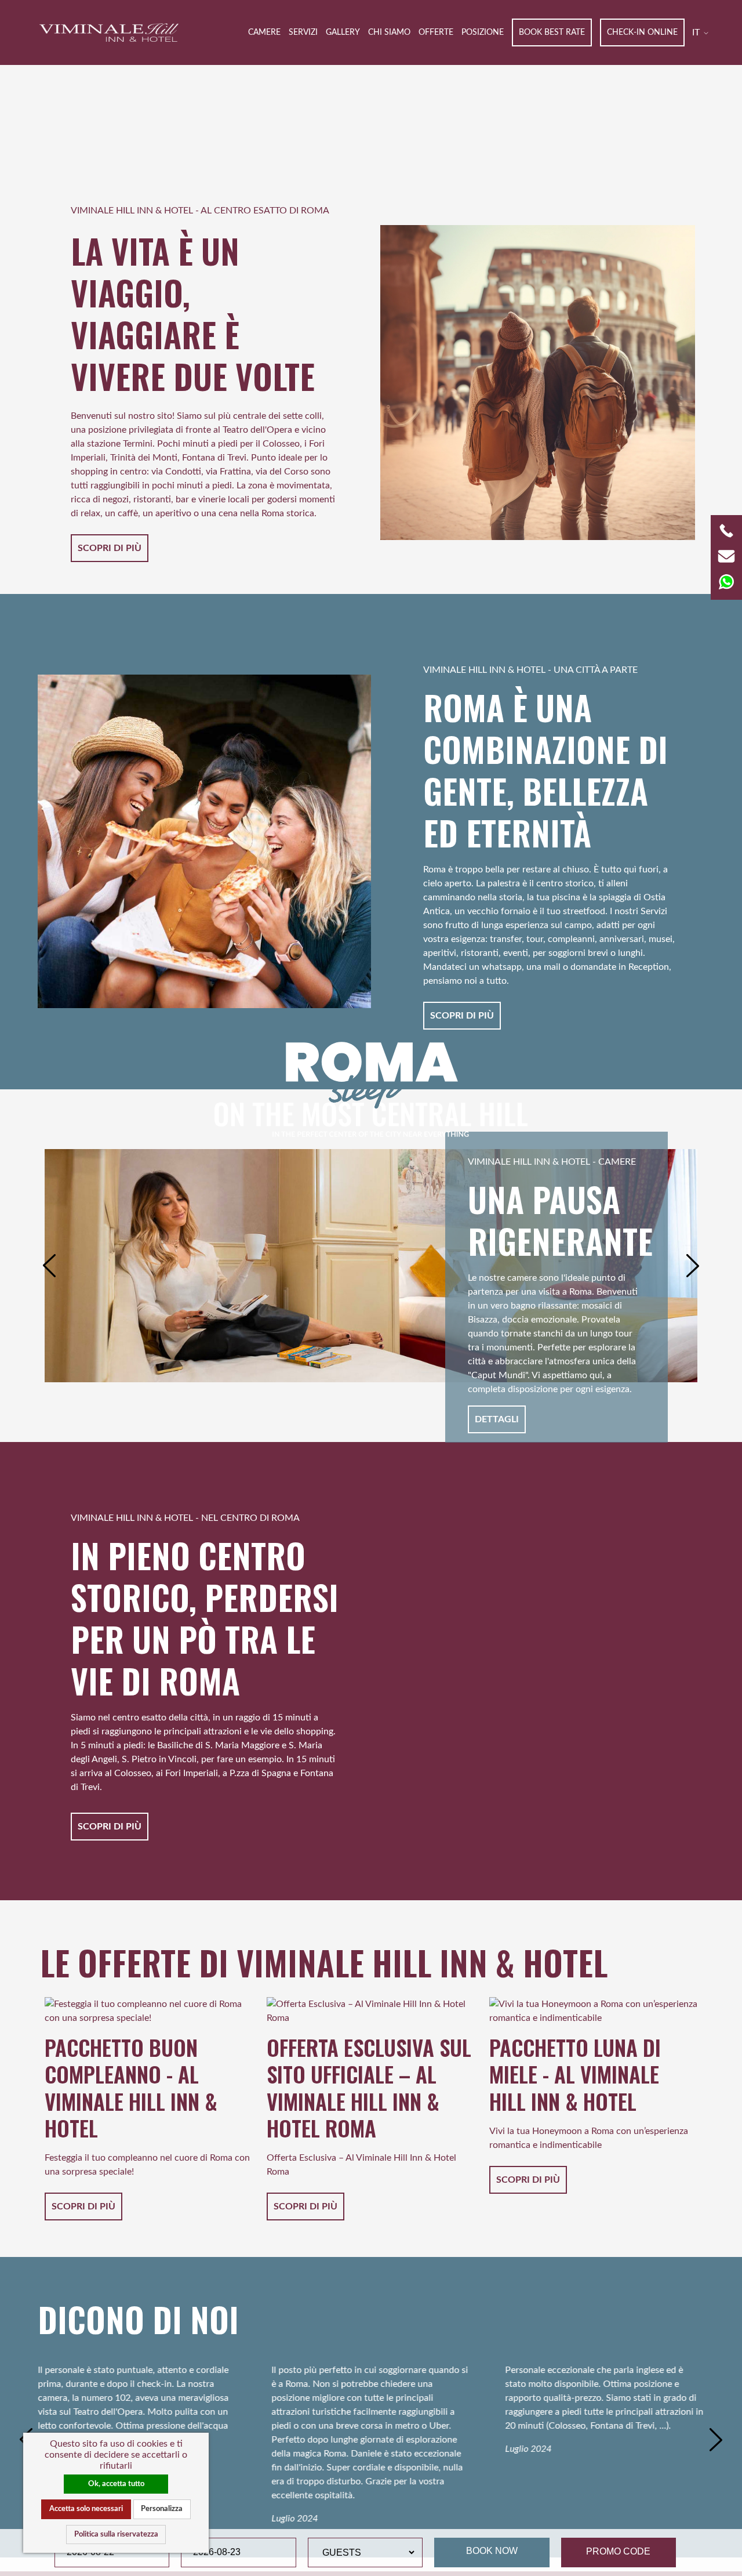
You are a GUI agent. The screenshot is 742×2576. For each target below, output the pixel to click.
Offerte (436, 32)
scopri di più (110, 548)
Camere (264, 32)
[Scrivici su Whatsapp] (726, 581)
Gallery (343, 32)
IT (697, 32)
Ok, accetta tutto (116, 2484)
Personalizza (162, 2509)
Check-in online (642, 32)
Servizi (303, 32)
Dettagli (497, 1419)
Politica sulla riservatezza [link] (116, 2534)
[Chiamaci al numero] (726, 530)
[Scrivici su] (726, 556)
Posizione (483, 32)
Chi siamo (389, 32)
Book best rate (552, 32)
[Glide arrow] (49, 1266)
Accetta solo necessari (86, 2509)
